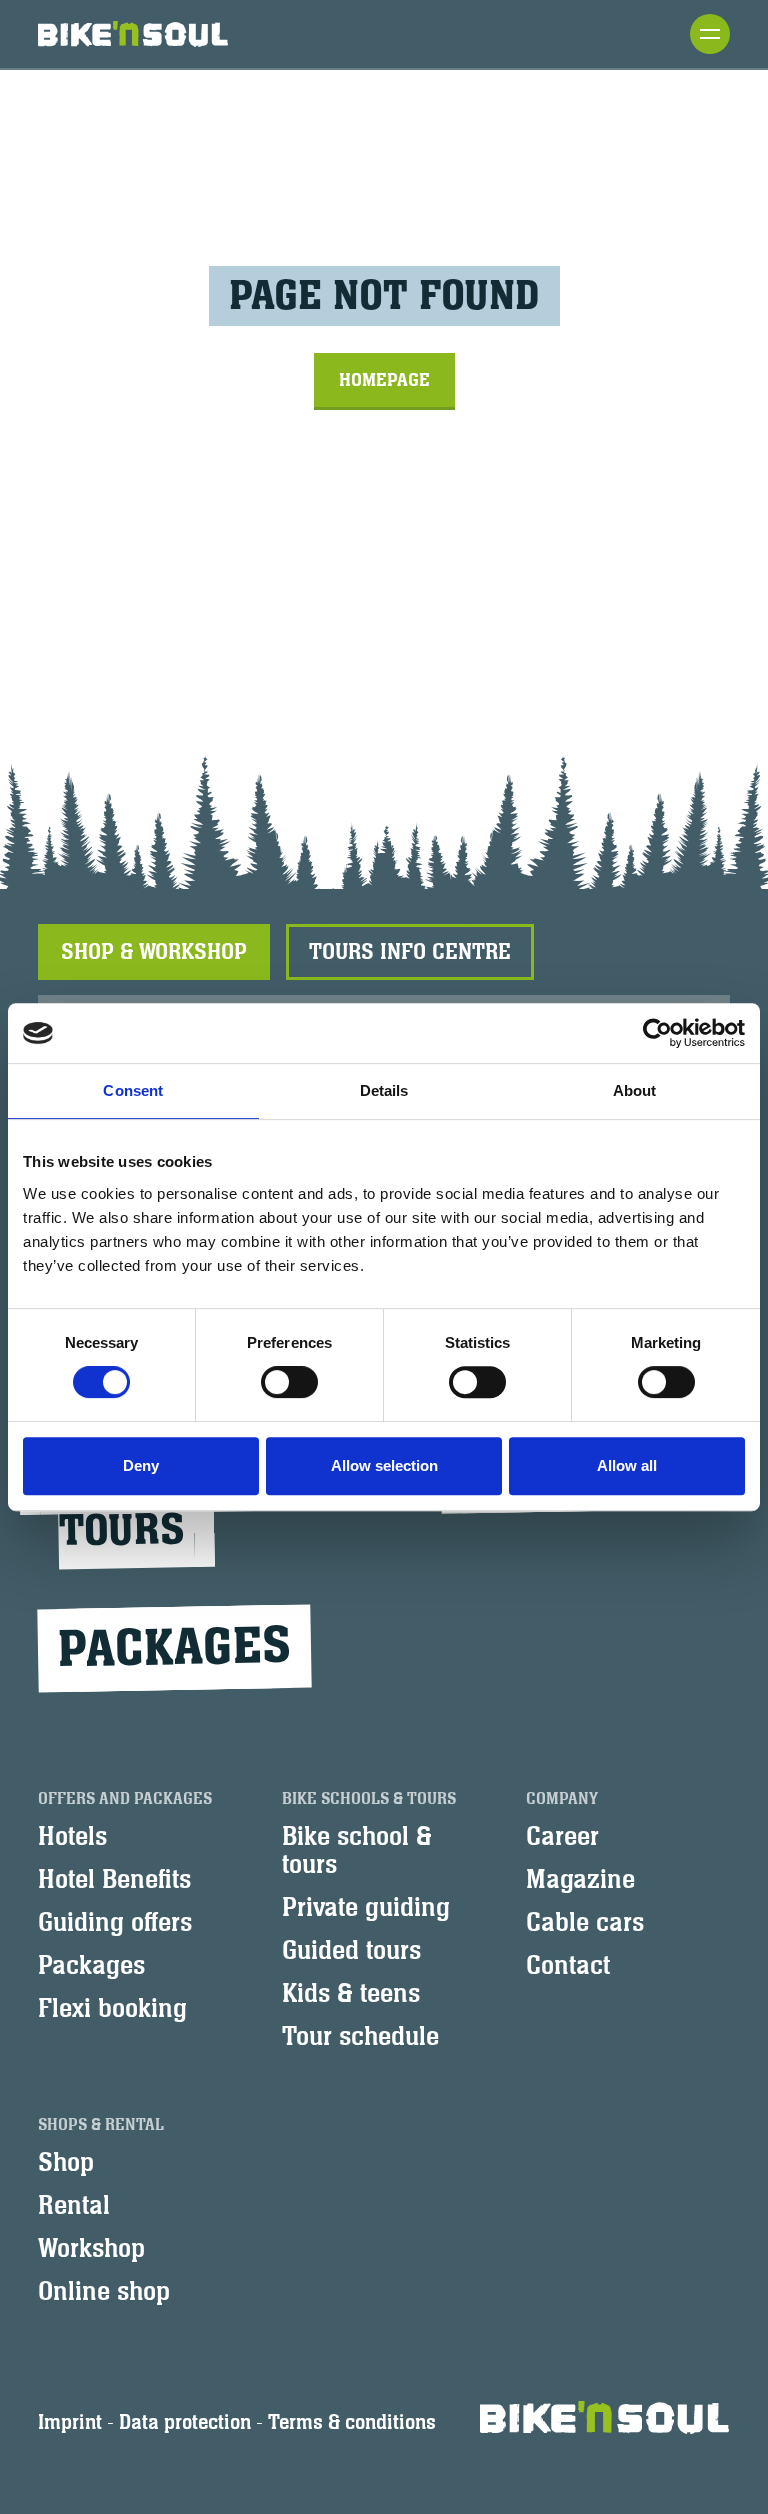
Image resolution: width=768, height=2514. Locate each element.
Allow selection (384, 1465)
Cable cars (585, 1923)
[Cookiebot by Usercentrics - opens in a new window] (657, 1033)
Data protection (185, 2422)
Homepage (384, 380)
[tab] (154, 952)
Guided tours (351, 1951)
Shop (66, 2163)
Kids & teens (351, 1994)
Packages (175, 1648)
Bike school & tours (357, 1851)
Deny (141, 1465)
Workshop (91, 2249)
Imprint (70, 2422)
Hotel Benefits (114, 1880)
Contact (568, 1966)
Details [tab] (384, 1090)
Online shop (104, 2292)
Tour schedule (360, 2037)
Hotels (72, 1837)
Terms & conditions (352, 2422)
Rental (74, 2206)
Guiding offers (115, 1923)
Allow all (627, 1465)
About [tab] (635, 1090)
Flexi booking (112, 2009)
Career (562, 1837)
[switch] (289, 1382)
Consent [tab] (133, 1090)
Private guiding (366, 1908)
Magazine (580, 1880)
